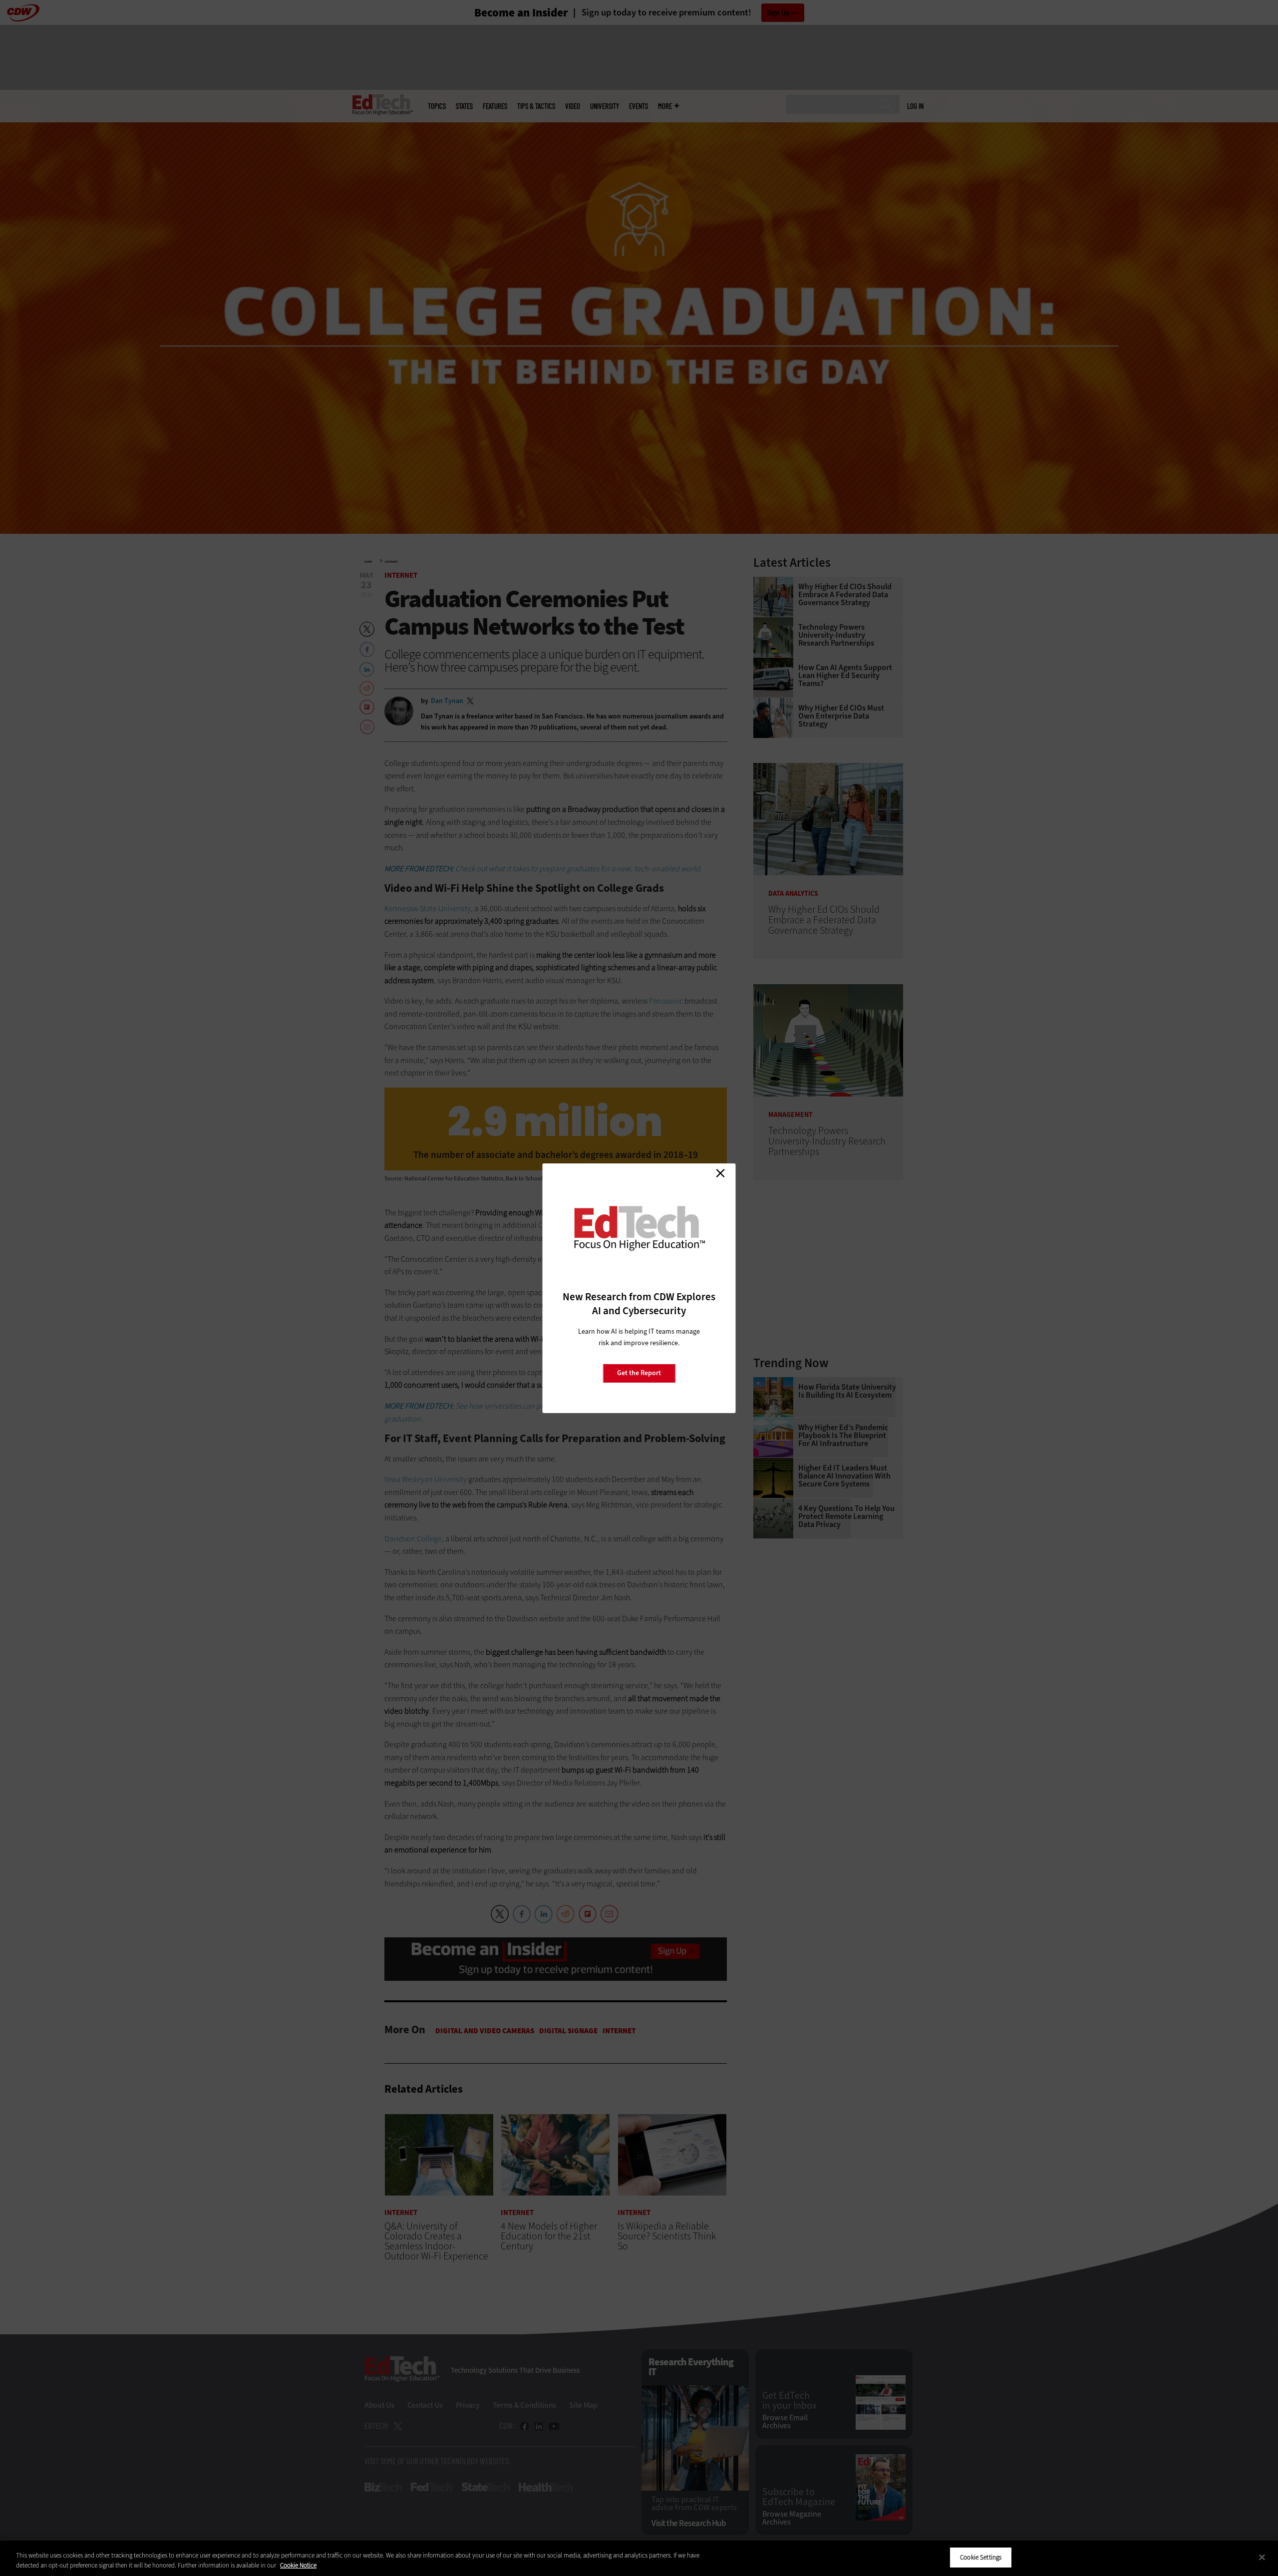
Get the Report (639, 1373)
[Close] (1262, 2557)
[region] (639, 2558)
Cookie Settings (981, 2557)
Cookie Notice (298, 2565)
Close (720, 1173)
